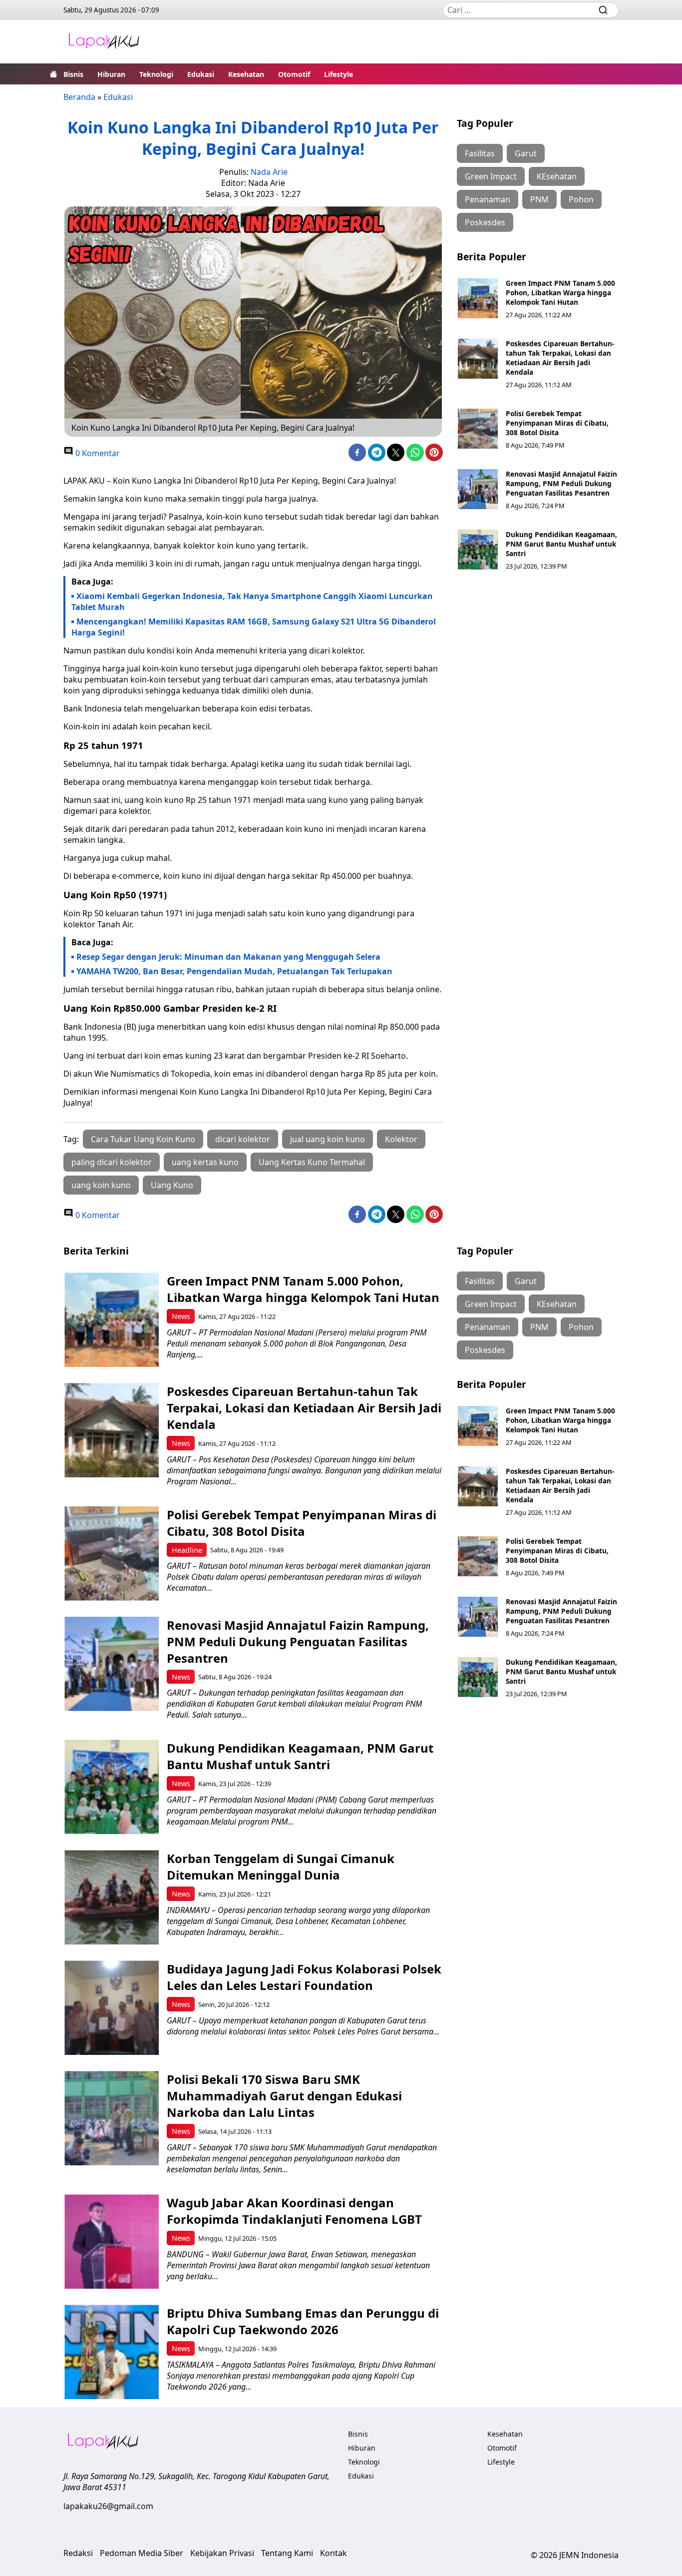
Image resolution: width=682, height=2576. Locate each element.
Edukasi (201, 74)
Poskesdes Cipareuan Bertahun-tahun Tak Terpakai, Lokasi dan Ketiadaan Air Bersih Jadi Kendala (560, 358)
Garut (526, 153)
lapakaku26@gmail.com (108, 2506)
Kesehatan (246, 74)
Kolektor (401, 1139)
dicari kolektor (243, 1139)
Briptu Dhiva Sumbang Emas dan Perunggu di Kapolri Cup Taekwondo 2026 (303, 2321)
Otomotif (294, 74)
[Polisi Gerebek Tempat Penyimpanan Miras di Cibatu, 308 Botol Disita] (478, 429)
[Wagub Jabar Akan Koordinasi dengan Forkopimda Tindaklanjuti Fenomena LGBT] (112, 2242)
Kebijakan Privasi (222, 2553)
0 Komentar (97, 453)
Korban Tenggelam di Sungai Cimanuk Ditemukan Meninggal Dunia (281, 1867)
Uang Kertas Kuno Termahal (312, 1162)
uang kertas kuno (205, 1162)
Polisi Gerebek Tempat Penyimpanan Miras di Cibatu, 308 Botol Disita (557, 423)
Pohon (581, 199)
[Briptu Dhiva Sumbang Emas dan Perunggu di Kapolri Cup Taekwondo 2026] (112, 2352)
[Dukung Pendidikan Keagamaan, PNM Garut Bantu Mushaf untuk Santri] (478, 550)
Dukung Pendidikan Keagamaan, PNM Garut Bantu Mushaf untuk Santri (561, 544)
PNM (539, 199)
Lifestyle (339, 74)
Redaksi (78, 2553)
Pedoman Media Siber (142, 2553)
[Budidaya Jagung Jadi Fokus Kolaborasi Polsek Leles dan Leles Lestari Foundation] (112, 2008)
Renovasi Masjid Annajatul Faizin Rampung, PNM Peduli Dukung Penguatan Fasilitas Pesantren (561, 483)
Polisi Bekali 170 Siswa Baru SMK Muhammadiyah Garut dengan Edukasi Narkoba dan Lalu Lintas (284, 2096)
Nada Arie (269, 172)
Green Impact (491, 176)
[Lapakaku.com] (104, 42)
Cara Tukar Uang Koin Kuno (143, 1139)
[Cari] (603, 10)
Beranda (79, 97)
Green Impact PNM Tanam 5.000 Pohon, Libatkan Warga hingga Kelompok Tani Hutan (560, 293)
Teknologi (156, 74)
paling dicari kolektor (112, 1162)
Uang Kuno (172, 1185)
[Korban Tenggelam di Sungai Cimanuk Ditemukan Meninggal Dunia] (112, 1897)
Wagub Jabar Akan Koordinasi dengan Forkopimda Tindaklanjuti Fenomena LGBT (294, 2211)
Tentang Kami (287, 2553)
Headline (187, 1550)
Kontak (334, 2553)
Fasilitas (480, 153)
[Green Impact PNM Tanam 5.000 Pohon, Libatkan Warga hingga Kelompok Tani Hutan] (478, 298)
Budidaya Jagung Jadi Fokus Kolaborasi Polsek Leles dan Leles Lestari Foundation (304, 1977)
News (181, 1316)
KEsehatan (557, 176)
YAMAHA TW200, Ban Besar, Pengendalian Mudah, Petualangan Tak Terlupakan (234, 971)
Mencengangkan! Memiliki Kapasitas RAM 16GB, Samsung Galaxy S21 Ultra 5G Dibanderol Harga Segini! (254, 627)
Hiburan (111, 74)
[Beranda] (53, 74)
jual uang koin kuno (328, 1139)
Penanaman (488, 199)
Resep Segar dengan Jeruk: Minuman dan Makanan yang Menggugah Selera (228, 957)
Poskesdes (485, 222)
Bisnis (73, 74)
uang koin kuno (101, 1185)
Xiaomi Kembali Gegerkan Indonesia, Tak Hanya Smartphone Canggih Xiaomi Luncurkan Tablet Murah (252, 602)
